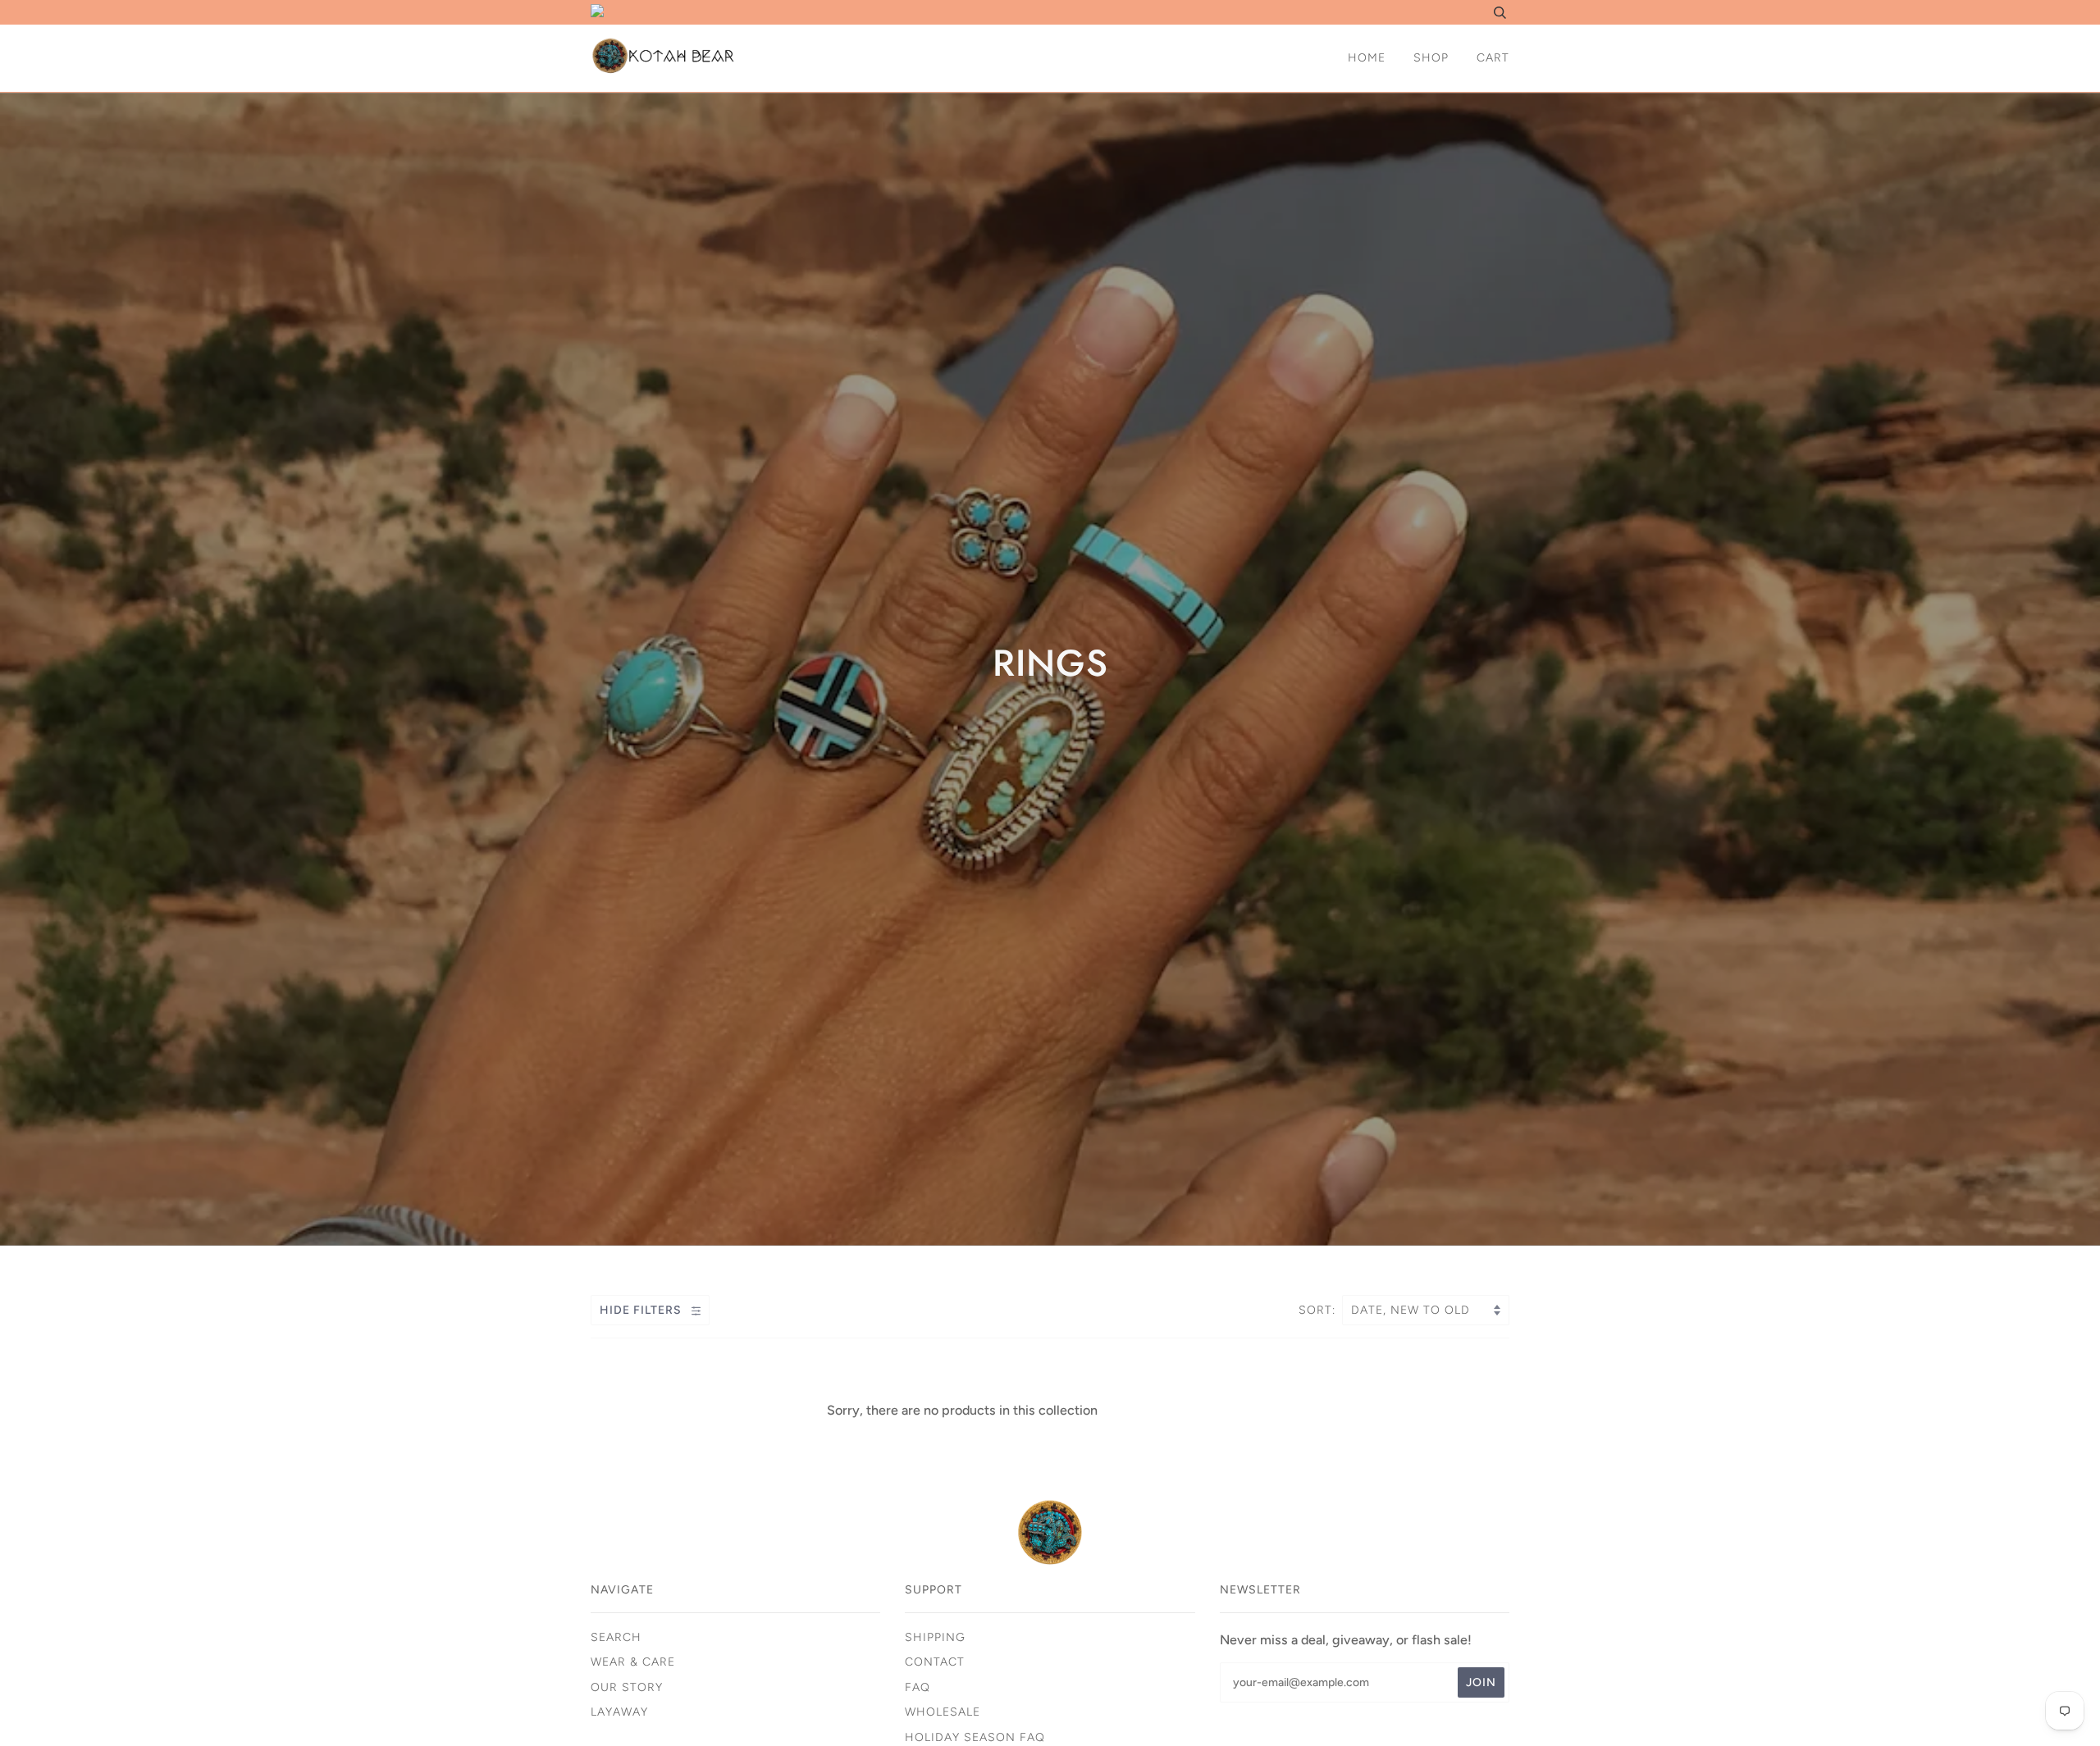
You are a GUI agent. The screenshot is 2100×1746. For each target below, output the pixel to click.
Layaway (619, 1712)
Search (616, 1637)
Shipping (935, 1637)
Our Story (627, 1687)
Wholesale (943, 1712)
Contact (935, 1662)
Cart (1493, 58)
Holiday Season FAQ (975, 1737)
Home (1367, 58)
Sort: (1319, 1310)
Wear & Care (633, 1662)
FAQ (918, 1687)
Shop (1431, 58)
